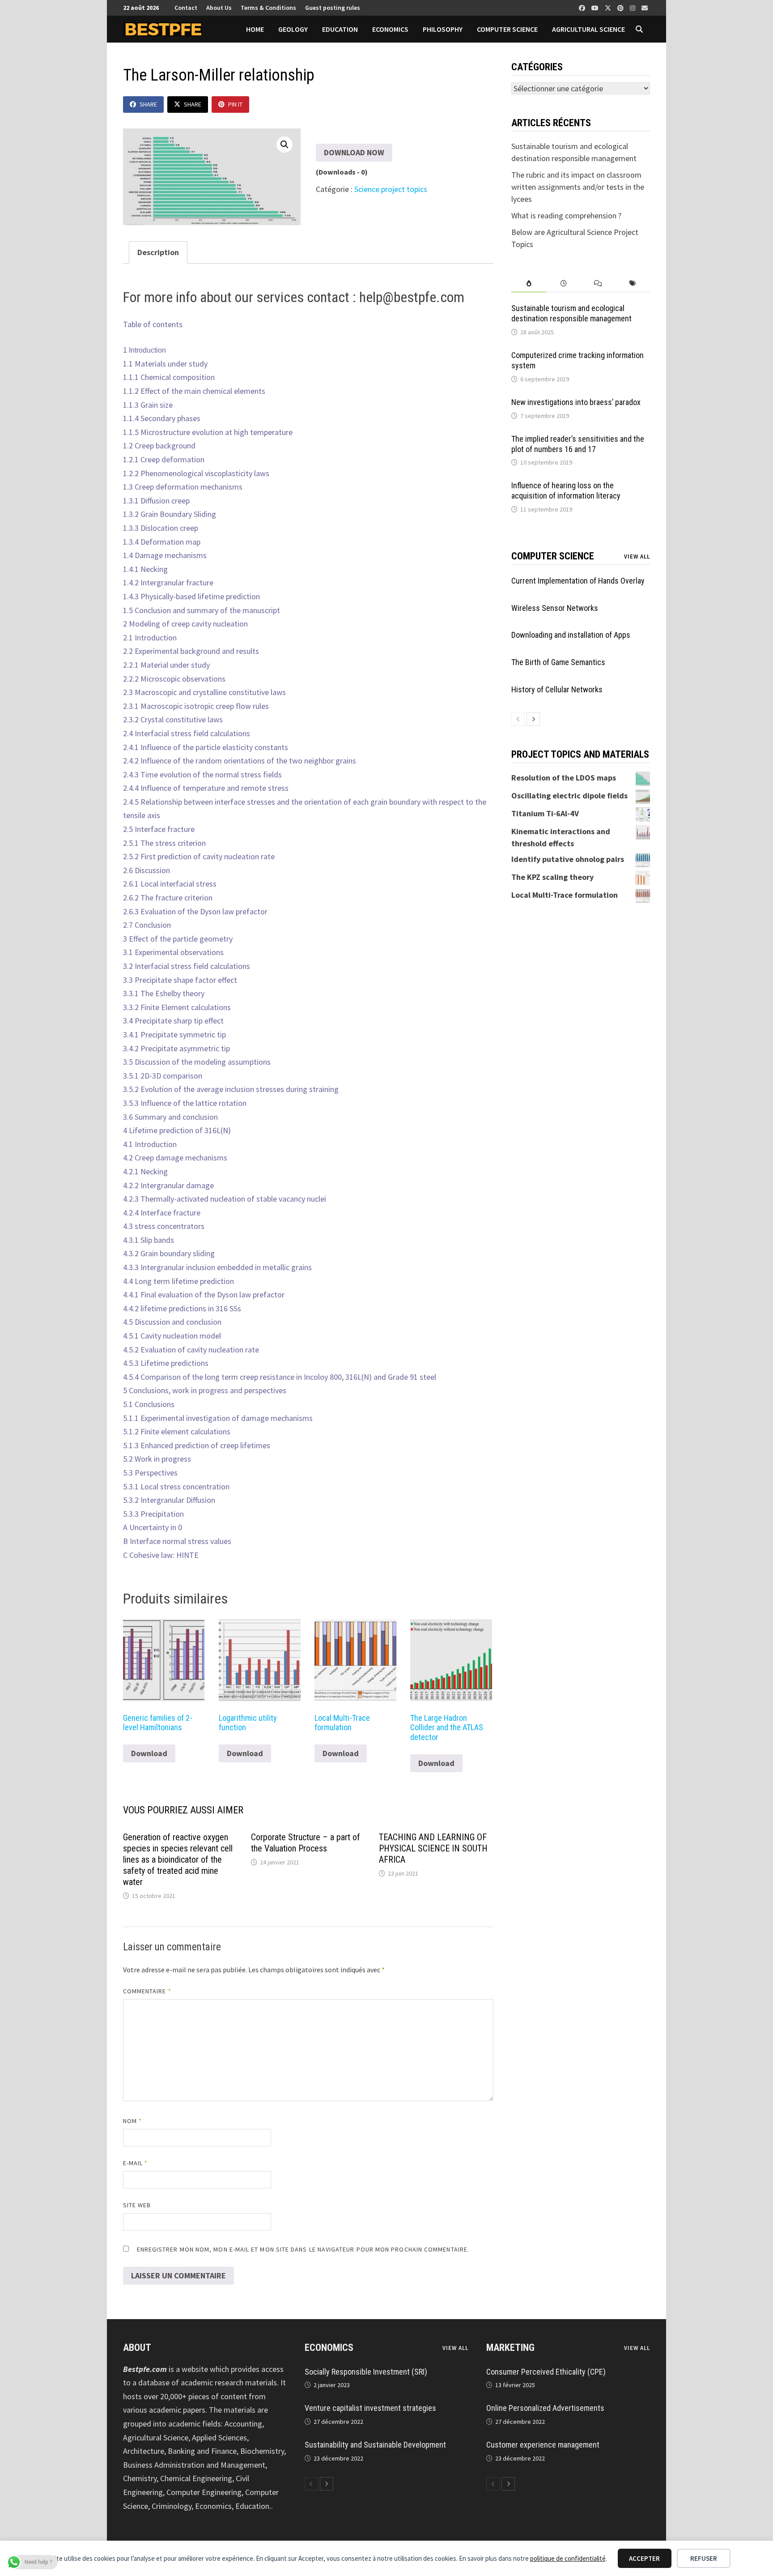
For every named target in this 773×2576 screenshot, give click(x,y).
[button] (285, 145)
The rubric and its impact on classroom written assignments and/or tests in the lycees (578, 187)
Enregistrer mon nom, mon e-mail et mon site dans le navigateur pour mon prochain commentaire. (303, 2249)
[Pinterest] (621, 7)
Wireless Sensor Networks (555, 608)
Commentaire (147, 1991)
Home (255, 29)
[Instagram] (633, 7)
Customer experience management (543, 2445)
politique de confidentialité (568, 2558)
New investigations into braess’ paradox (576, 402)
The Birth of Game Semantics (558, 662)
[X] (609, 7)
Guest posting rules (333, 8)
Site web (137, 2205)
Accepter (644, 2558)
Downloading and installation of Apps (571, 635)
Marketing (510, 2348)
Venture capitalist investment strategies (370, 2408)
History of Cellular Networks (557, 689)
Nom (132, 2121)
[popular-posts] (529, 284)
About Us (219, 8)
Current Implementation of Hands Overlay (578, 581)
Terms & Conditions (268, 8)
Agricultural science (588, 29)
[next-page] (533, 719)
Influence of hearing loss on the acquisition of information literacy (566, 490)
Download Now (354, 152)
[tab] (529, 284)
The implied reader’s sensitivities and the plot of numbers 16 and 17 (578, 444)
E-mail (136, 2163)
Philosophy (443, 29)
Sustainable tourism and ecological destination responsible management (571, 313)
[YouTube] (596, 7)
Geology (293, 29)
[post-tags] (633, 284)
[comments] (598, 284)
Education (340, 29)
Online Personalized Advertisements (545, 2408)
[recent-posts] (563, 284)
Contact (186, 8)
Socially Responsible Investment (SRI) (366, 2372)
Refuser (704, 2558)
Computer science (507, 29)
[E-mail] (645, 7)
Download (149, 1753)
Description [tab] (158, 252)
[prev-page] (518, 719)
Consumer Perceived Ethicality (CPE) (546, 2372)
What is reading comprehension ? (566, 215)
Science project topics (391, 189)
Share (148, 104)
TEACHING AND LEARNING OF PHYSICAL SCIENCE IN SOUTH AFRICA (433, 1848)
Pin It (235, 104)
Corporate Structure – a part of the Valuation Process (306, 1843)
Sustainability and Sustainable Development (375, 2445)
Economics (390, 29)
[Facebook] (583, 7)
